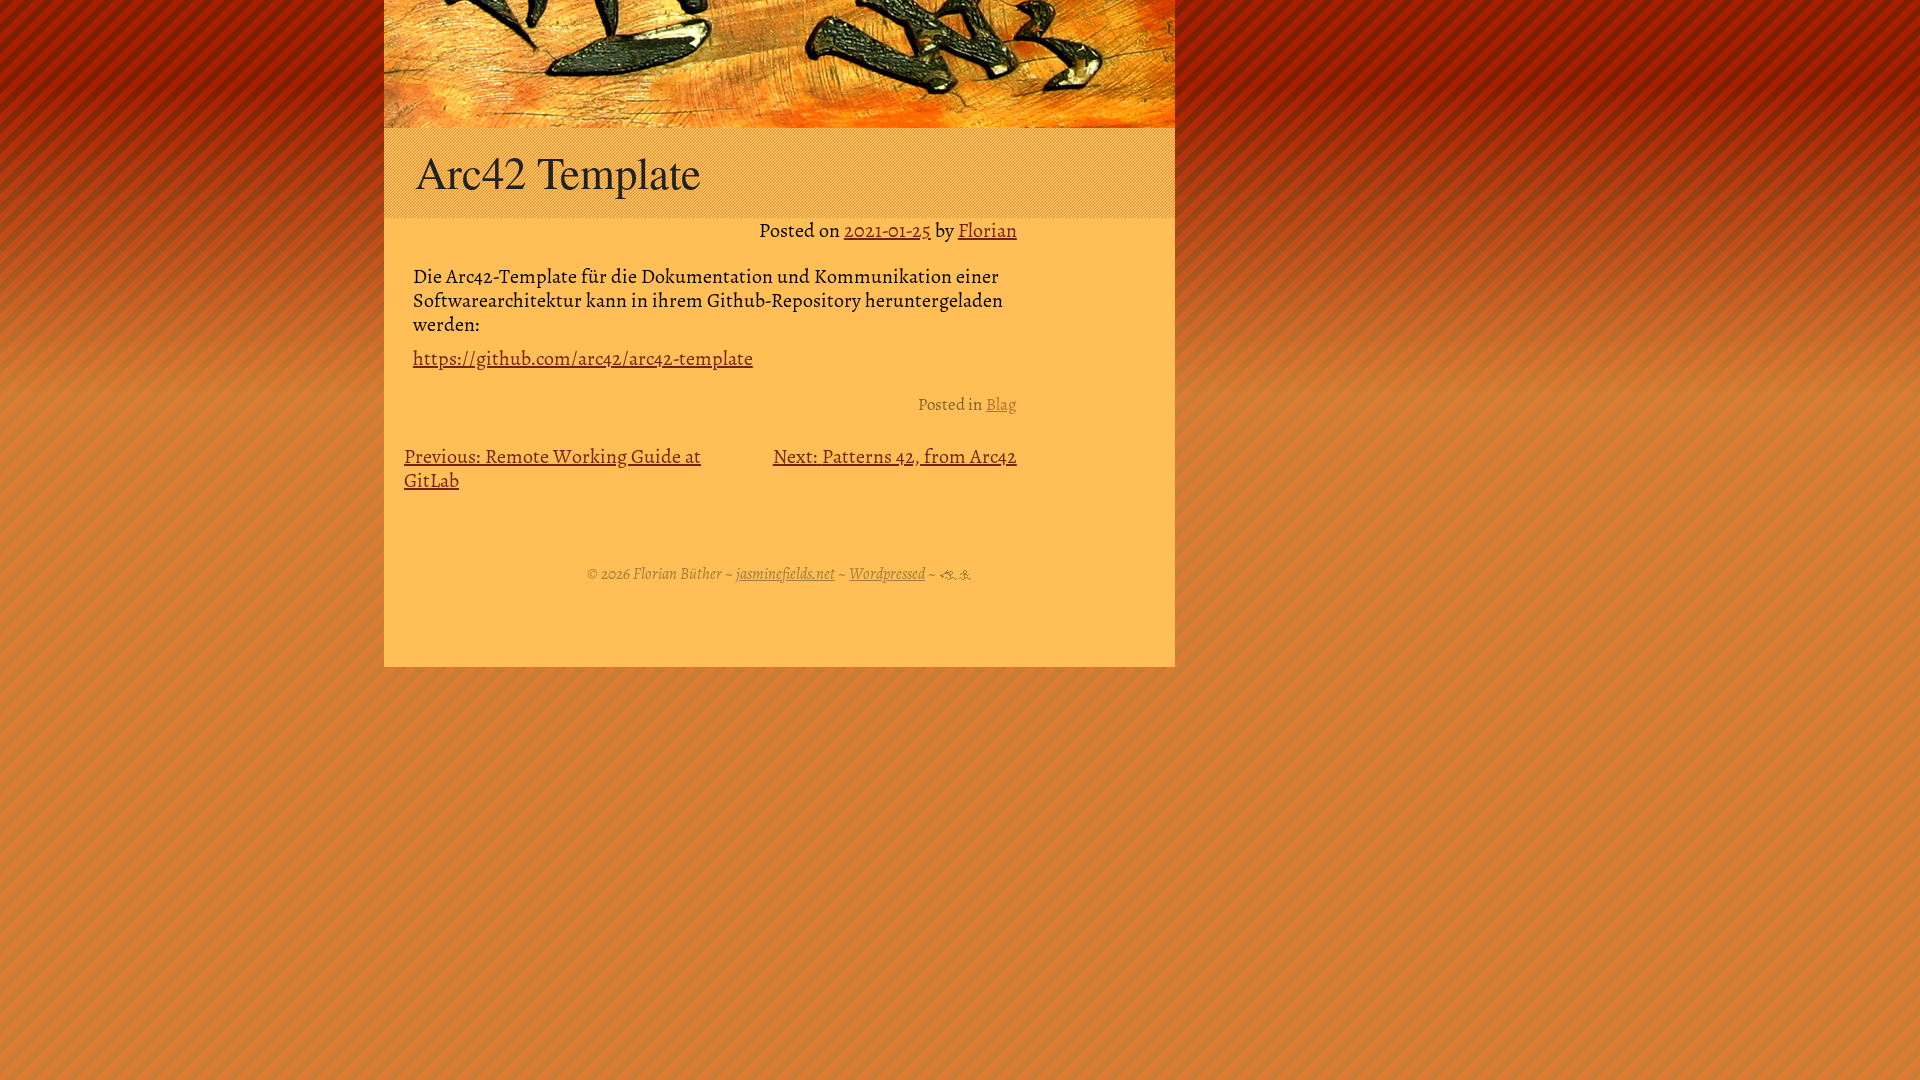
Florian (987, 230)
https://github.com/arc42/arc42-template (583, 358)
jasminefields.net (785, 574)
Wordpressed (887, 574)
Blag (1001, 404)
